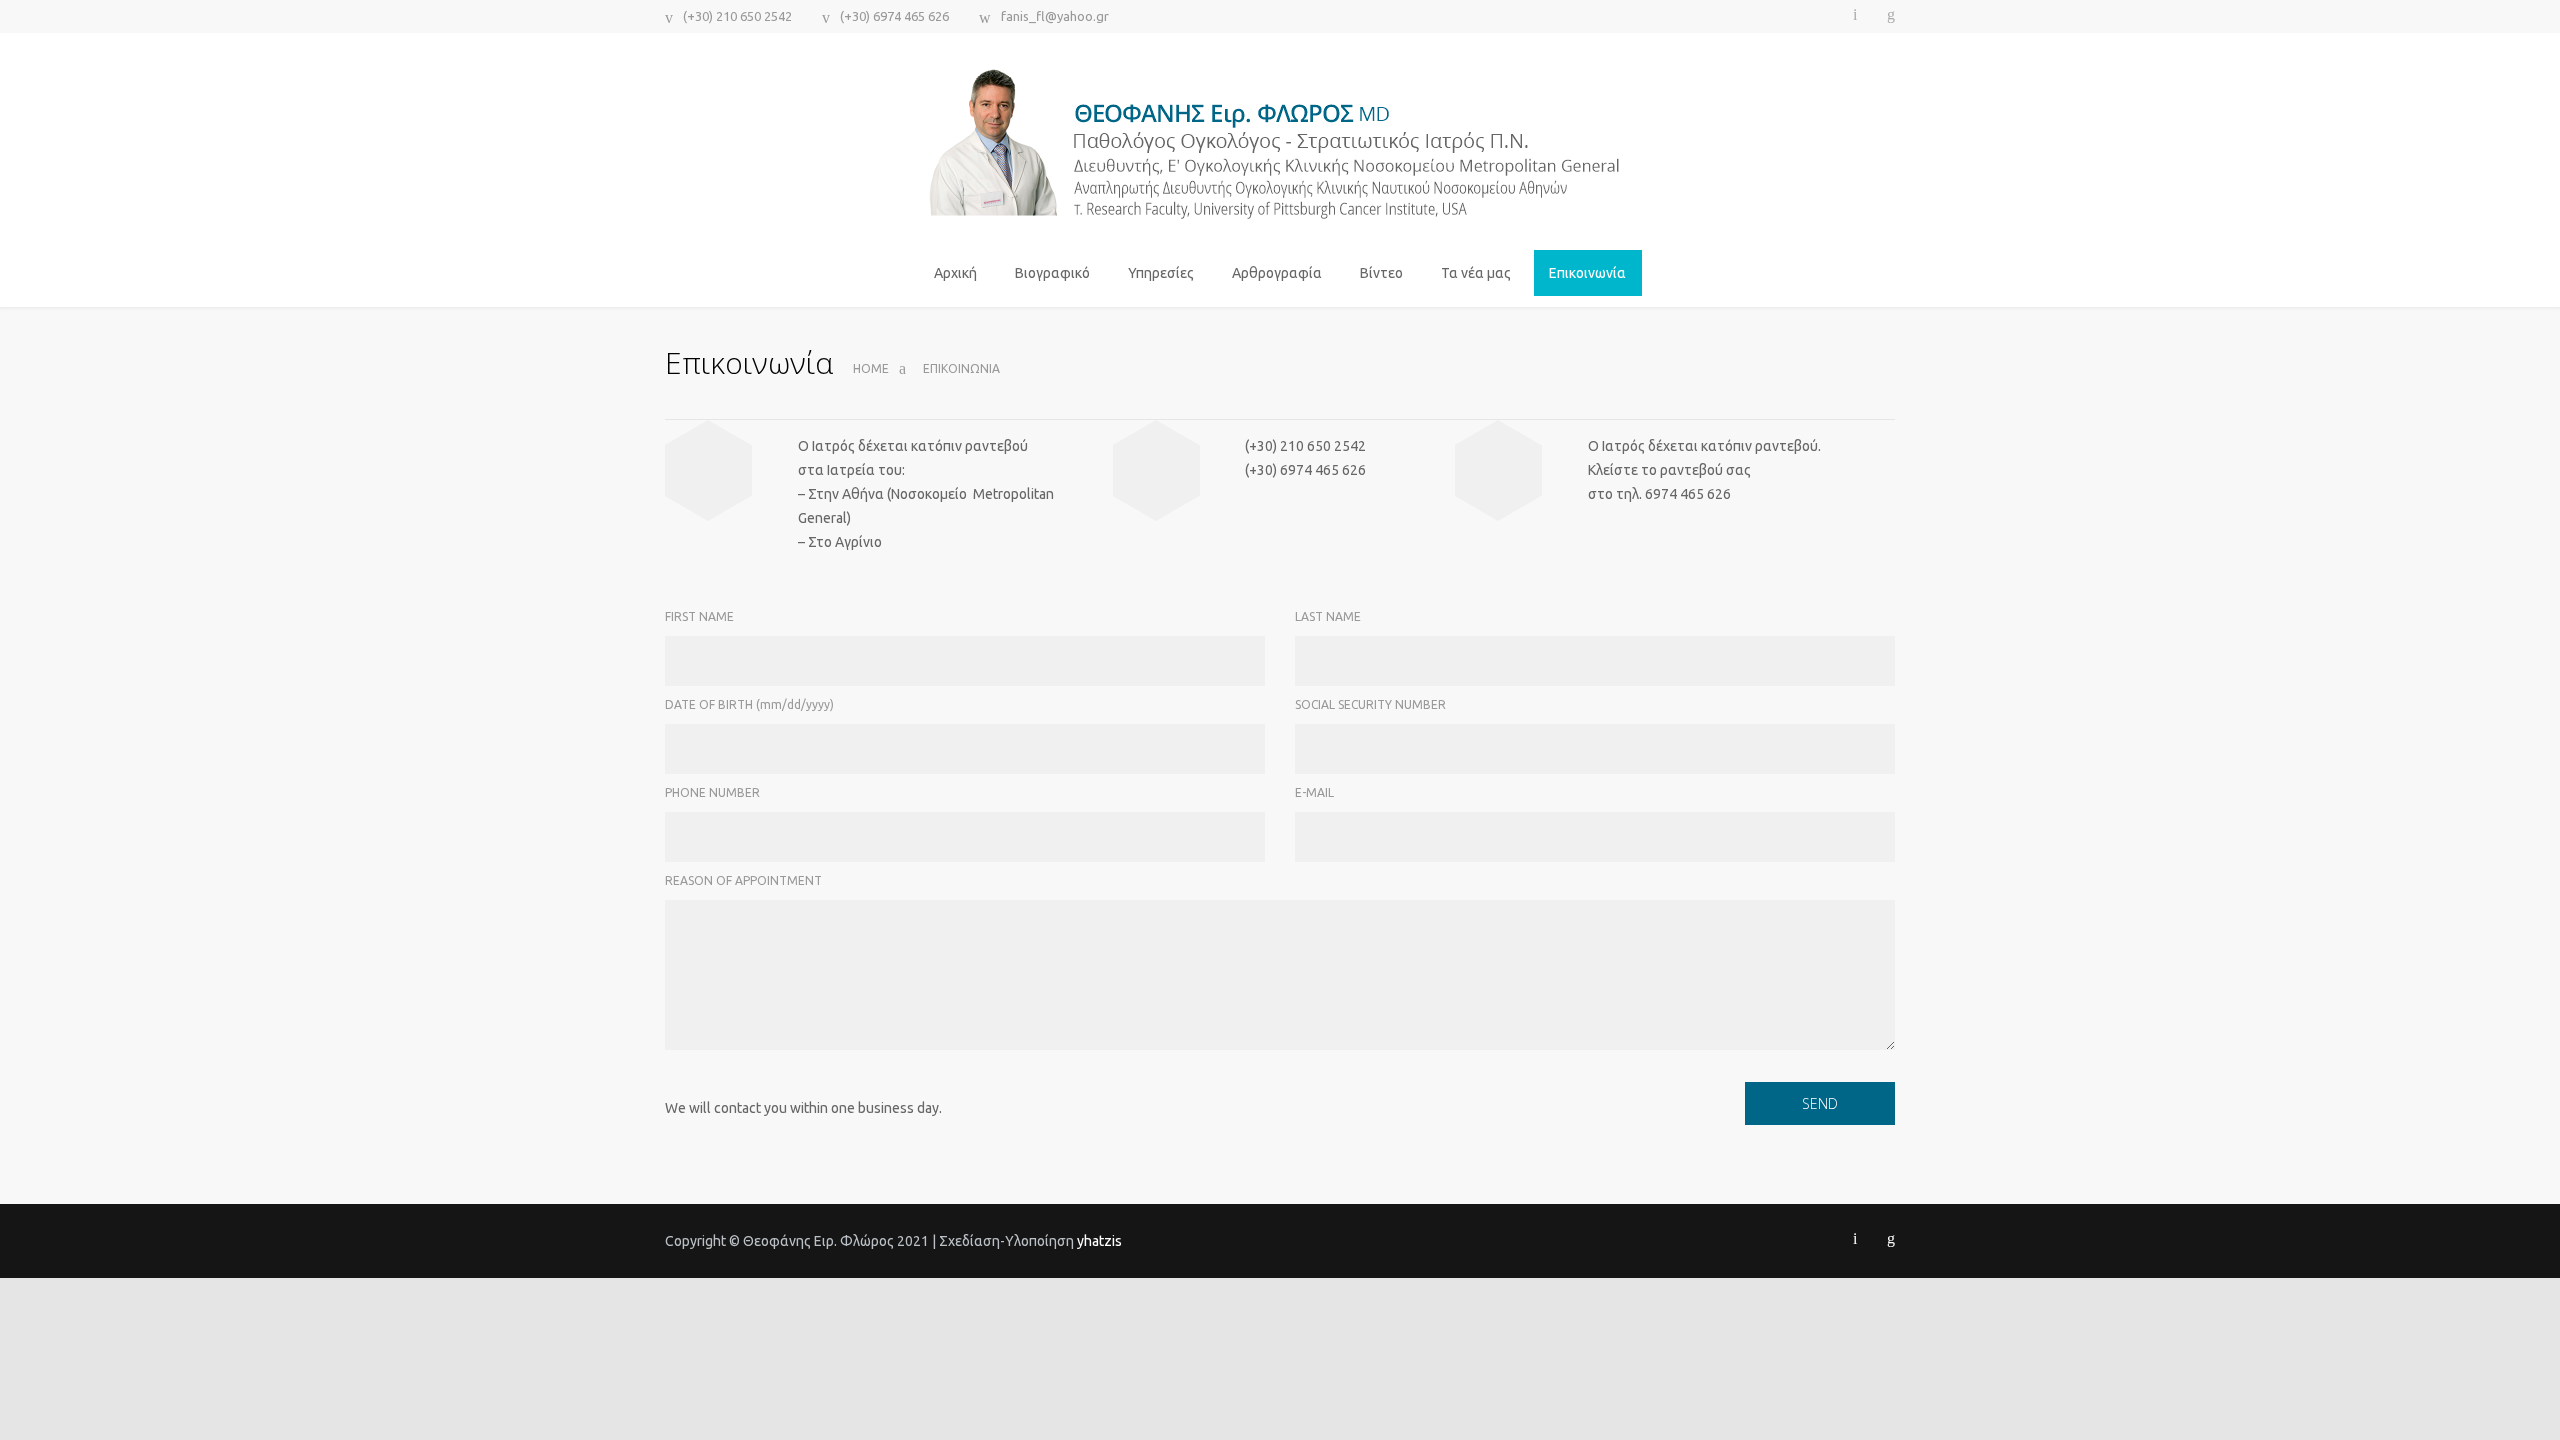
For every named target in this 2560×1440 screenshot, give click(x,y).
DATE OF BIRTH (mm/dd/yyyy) (749, 704)
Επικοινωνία (1587, 273)
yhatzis (1099, 1241)
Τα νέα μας (1476, 273)
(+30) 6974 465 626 (894, 16)
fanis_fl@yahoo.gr (1055, 16)
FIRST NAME (699, 616)
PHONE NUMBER (712, 792)
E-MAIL (1314, 792)
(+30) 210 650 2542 (737, 16)
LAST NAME (1328, 616)
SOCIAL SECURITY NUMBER (1370, 704)
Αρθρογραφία (1277, 273)
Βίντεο (1381, 273)
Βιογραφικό (1052, 273)
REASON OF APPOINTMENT (743, 880)
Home (871, 368)
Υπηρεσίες (1161, 273)
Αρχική (955, 273)
